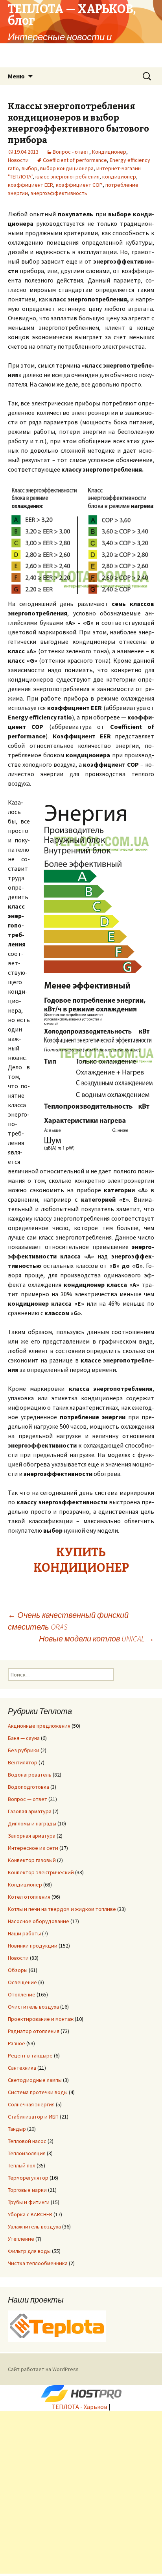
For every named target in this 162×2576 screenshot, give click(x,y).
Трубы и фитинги (29, 2202)
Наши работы (24, 1933)
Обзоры (18, 1970)
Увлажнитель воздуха (34, 2227)
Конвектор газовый (32, 1860)
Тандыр (17, 2129)
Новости (18, 160)
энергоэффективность (59, 193)
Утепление (21, 2239)
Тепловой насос (27, 2141)
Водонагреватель (30, 1775)
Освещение (22, 1982)
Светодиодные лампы (35, 2080)
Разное (17, 2043)
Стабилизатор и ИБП (33, 2117)
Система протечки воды (38, 2092)
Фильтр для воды (29, 2251)
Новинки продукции (33, 1946)
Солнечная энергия (31, 2104)
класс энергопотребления (67, 177)
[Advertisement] (81, 2492)
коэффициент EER (30, 185)
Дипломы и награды (32, 1823)
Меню (16, 76)
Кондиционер (109, 152)
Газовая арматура (30, 1811)
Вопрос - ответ (71, 152)
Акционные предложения (39, 1726)
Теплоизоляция (27, 2153)
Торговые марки (27, 2190)
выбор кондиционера (67, 168)
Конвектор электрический (41, 1872)
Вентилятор (23, 1762)
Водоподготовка (29, 1787)
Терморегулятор (28, 2178)
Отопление (22, 1994)
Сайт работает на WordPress (43, 2369)
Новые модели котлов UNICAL (97, 1638)
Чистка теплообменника (38, 2263)
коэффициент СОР (79, 185)
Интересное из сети (33, 1848)
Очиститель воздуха (33, 2007)
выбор (29, 168)
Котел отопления (29, 1897)
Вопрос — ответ (28, 1799)
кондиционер (119, 177)
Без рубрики (24, 1750)
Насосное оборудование (39, 1921)
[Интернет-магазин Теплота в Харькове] (57, 2325)
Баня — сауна (24, 1738)
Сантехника (22, 2068)
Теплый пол (22, 2165)
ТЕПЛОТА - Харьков (79, 2407)
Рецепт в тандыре (30, 2056)
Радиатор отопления (34, 2031)
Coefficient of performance (75, 160)
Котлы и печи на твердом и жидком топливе (62, 1909)
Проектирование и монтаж (41, 2019)
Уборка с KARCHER (30, 2214)
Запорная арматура (32, 1836)
